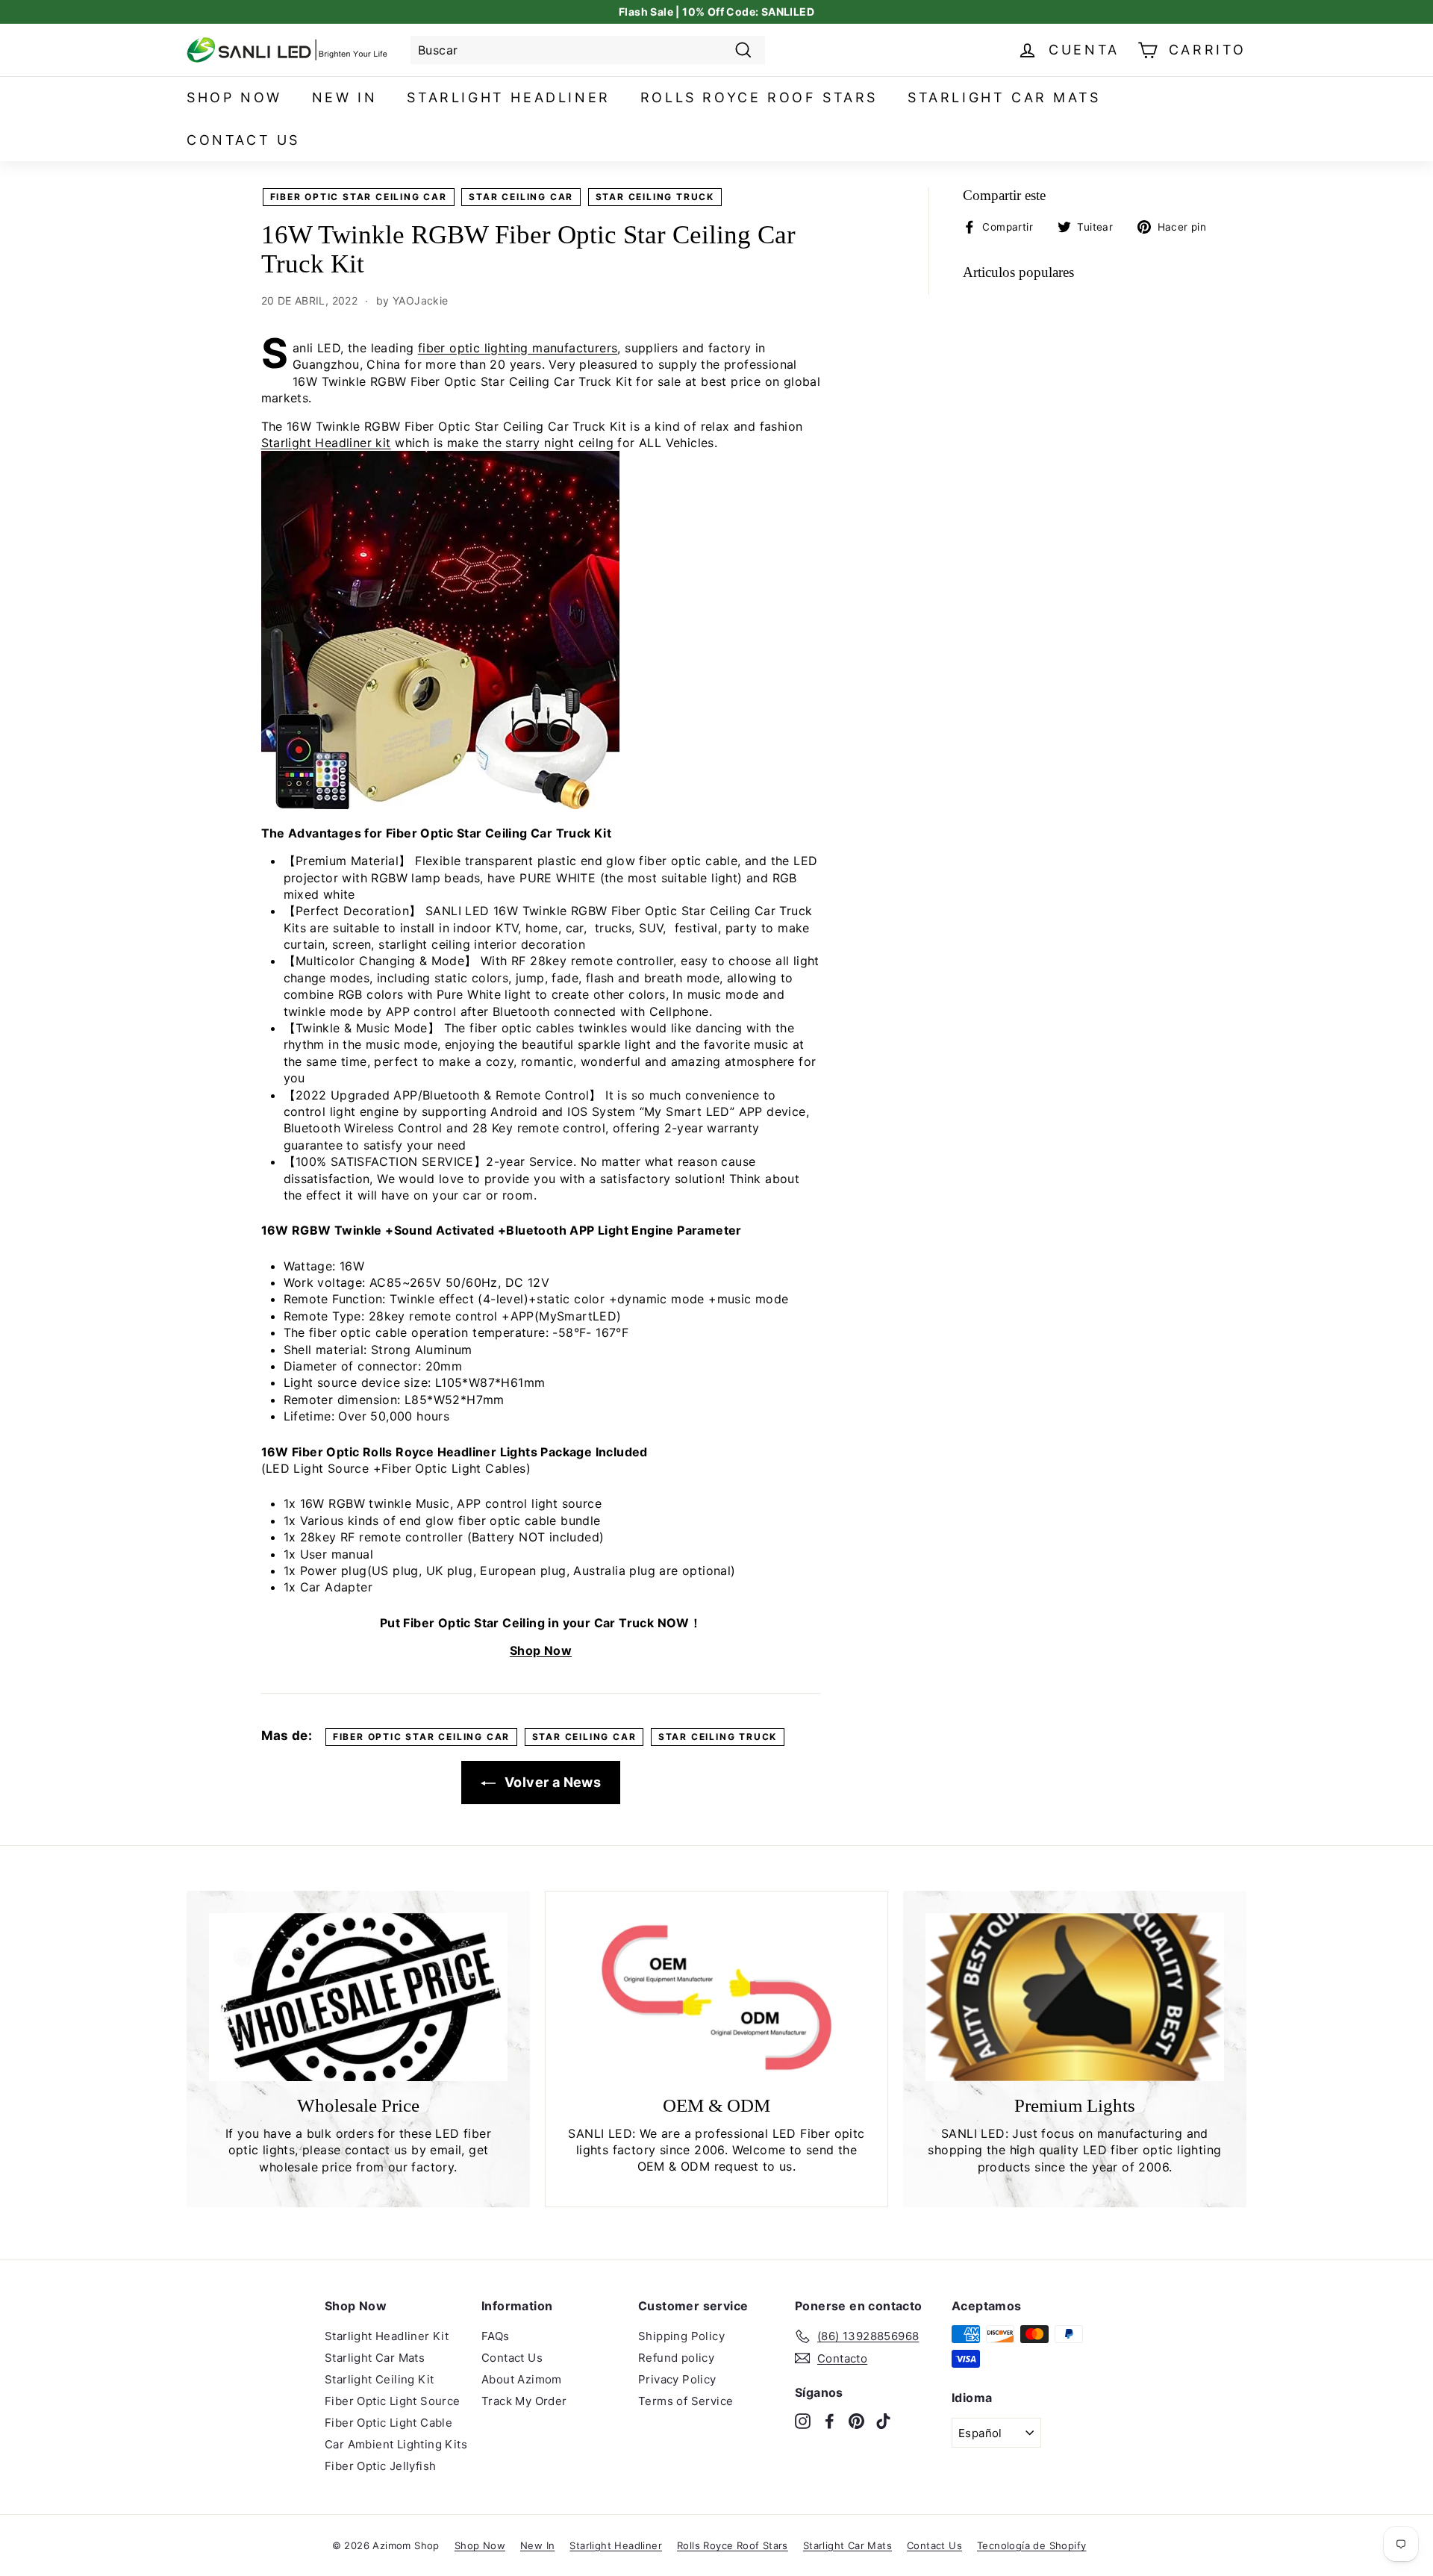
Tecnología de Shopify (1031, 2545)
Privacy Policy (677, 2379)
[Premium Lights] (1075, 1997)
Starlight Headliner (508, 97)
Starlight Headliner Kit (387, 2336)
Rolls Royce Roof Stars (759, 97)
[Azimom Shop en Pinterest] (856, 2421)
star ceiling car (521, 197)
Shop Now (234, 97)
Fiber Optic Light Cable (388, 2423)
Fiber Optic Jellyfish (380, 2466)
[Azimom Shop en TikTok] (883, 2421)
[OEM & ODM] (716, 1998)
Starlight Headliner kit (326, 443)
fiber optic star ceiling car (359, 197)
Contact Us (243, 140)
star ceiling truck (655, 197)
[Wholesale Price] (358, 1997)
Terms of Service (686, 2401)
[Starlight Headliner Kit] (440, 805)
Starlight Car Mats (1004, 97)
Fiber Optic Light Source (393, 2401)
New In (345, 97)
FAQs (496, 2336)
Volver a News (552, 1782)
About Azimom (522, 2379)
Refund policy (676, 2358)
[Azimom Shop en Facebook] (830, 2421)
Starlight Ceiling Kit (379, 2379)
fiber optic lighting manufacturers (518, 348)
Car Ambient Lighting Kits (396, 2444)
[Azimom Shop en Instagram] (803, 2421)
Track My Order (524, 2401)
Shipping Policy (681, 2336)
